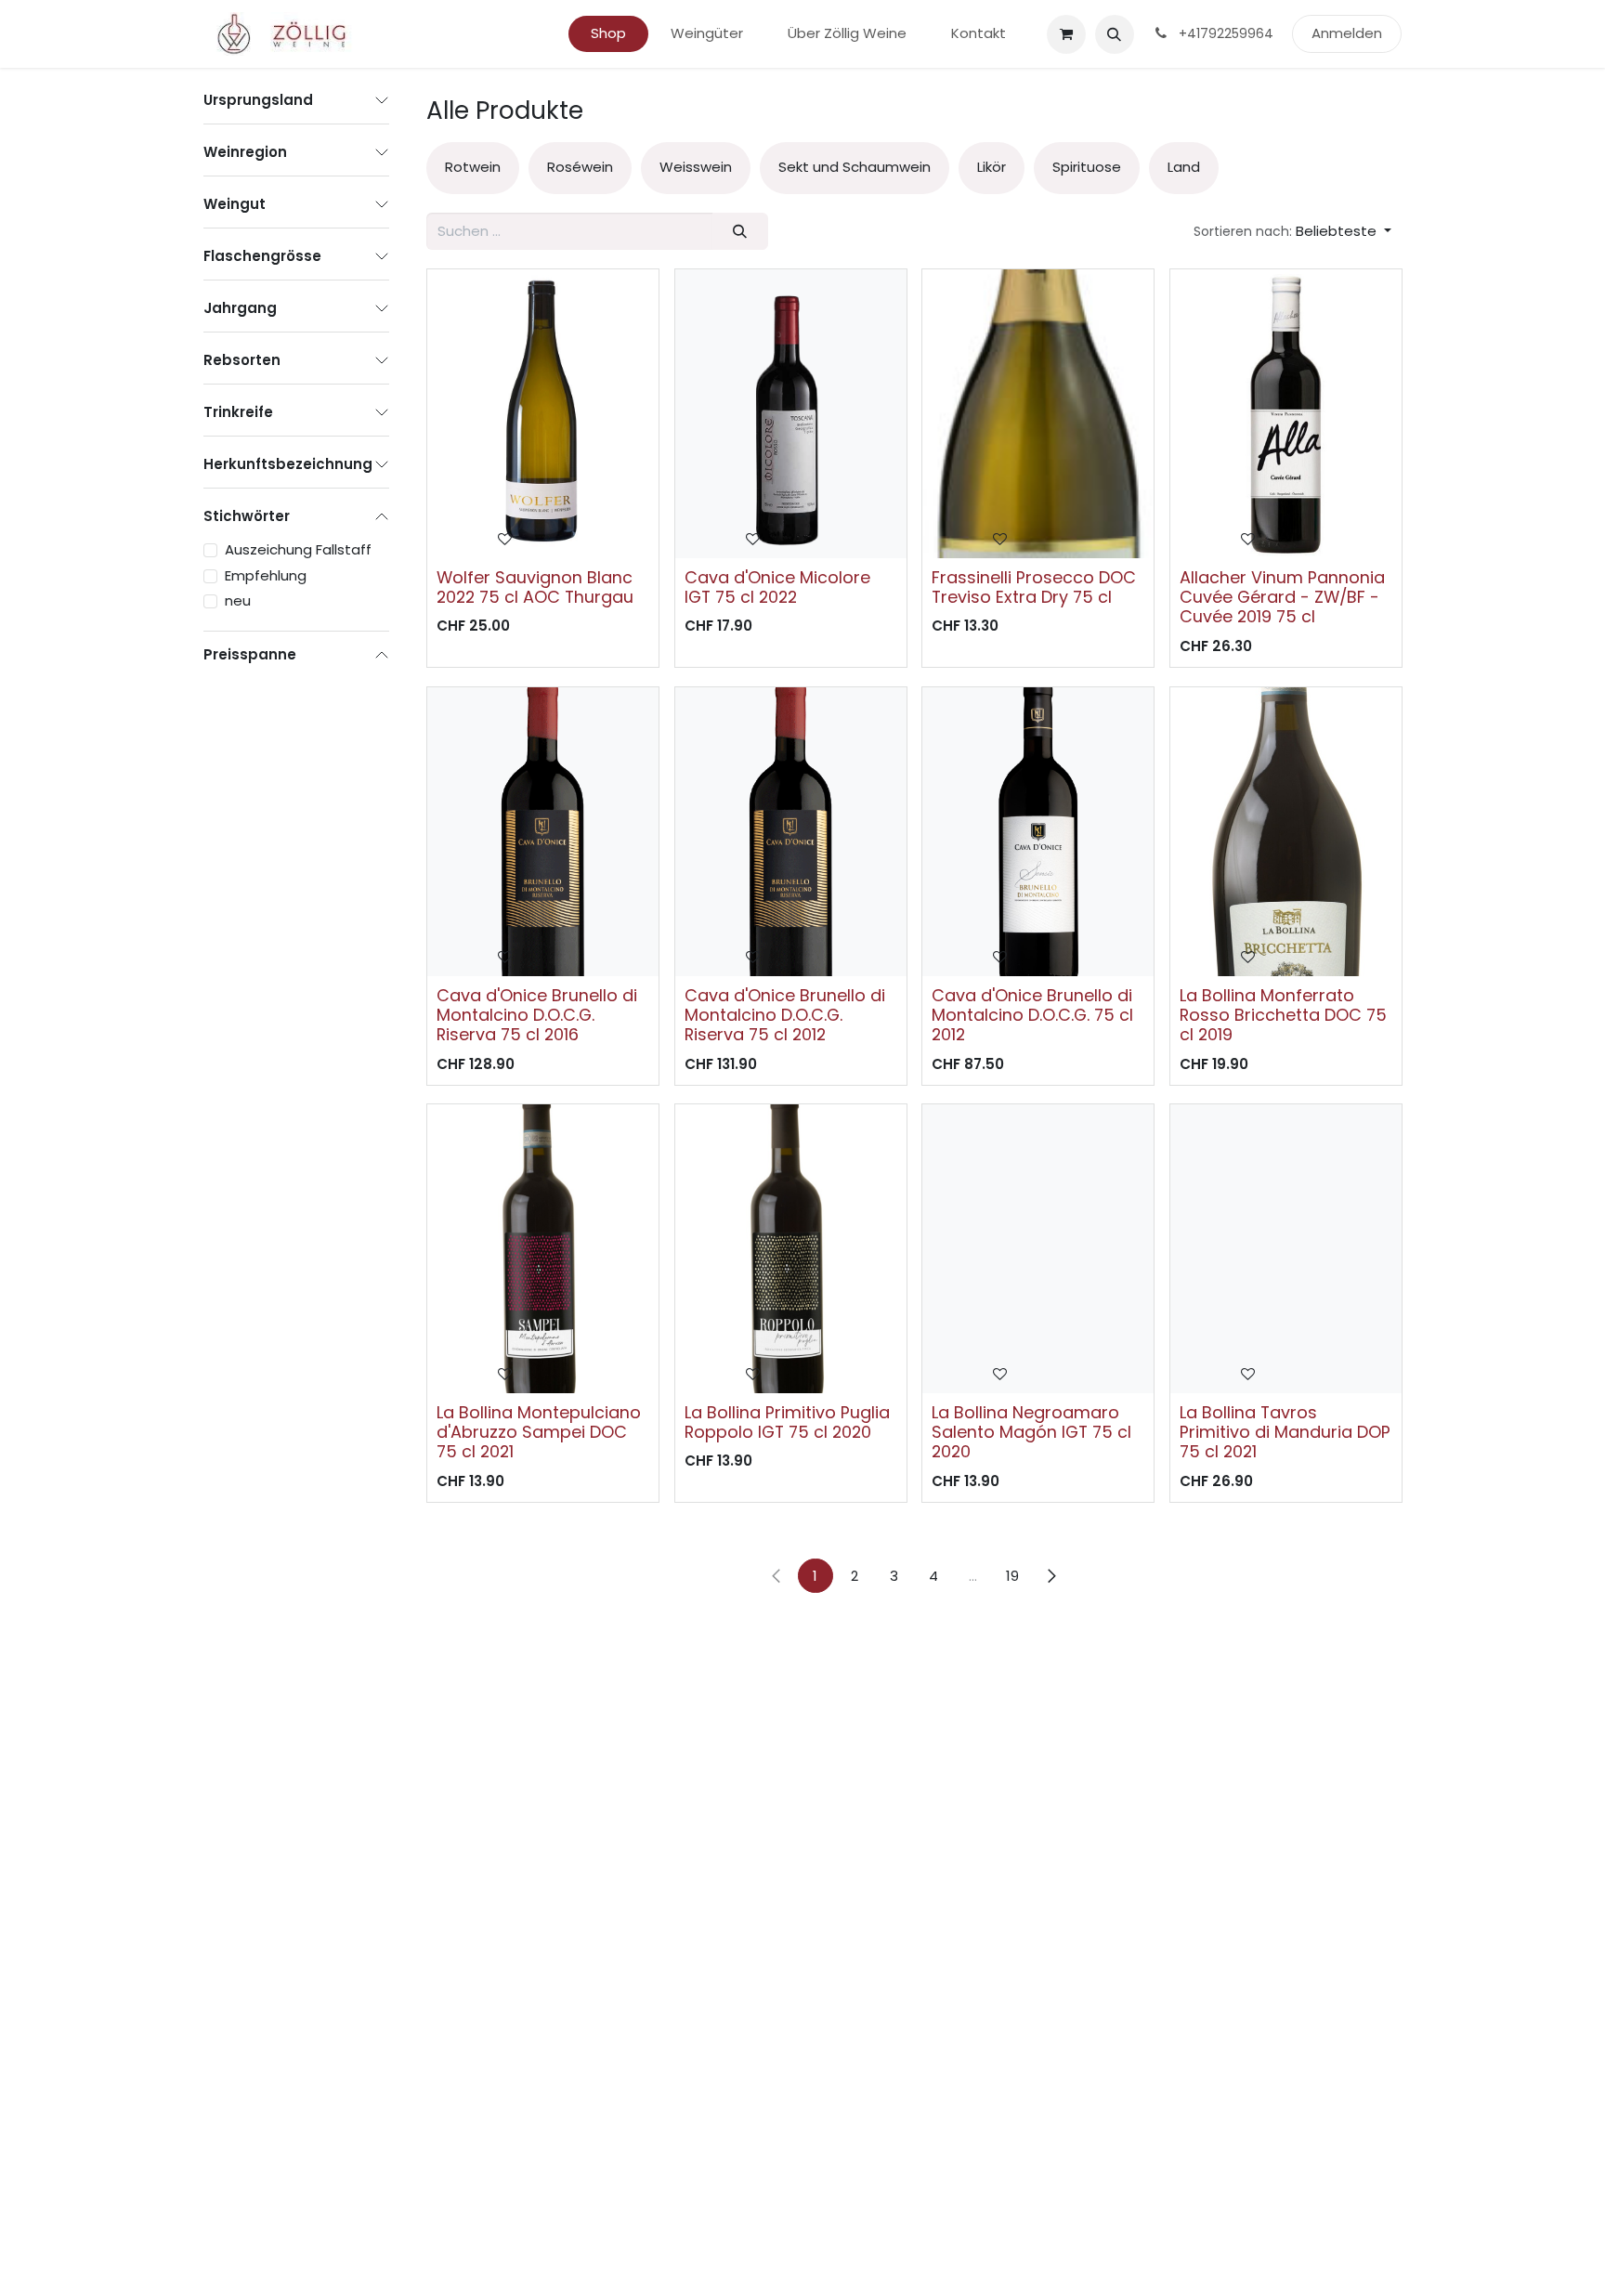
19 (1012, 1576)
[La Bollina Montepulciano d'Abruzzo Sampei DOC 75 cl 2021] (543, 1249)
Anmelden (1347, 33)
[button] (1115, 34)
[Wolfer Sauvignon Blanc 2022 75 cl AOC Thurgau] (543, 414)
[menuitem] (608, 34)
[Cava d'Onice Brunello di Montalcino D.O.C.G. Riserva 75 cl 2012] (791, 832)
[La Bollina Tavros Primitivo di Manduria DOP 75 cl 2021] (1286, 1249)
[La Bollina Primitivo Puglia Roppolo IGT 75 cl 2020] (791, 1249)
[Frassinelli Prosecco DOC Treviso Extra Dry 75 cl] (1038, 414)
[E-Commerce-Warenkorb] (1066, 34)
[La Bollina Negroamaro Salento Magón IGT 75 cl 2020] (1038, 1249)
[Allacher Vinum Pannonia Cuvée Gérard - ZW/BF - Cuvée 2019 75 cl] (1286, 414)
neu (238, 600)
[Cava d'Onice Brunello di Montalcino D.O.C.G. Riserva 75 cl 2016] (543, 832)
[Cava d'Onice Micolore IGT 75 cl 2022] (791, 414)
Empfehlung (266, 575)
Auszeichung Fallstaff (298, 549)
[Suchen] (740, 232)
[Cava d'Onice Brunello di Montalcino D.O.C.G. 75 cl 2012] (1038, 832)
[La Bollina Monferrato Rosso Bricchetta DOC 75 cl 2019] (1286, 832)
